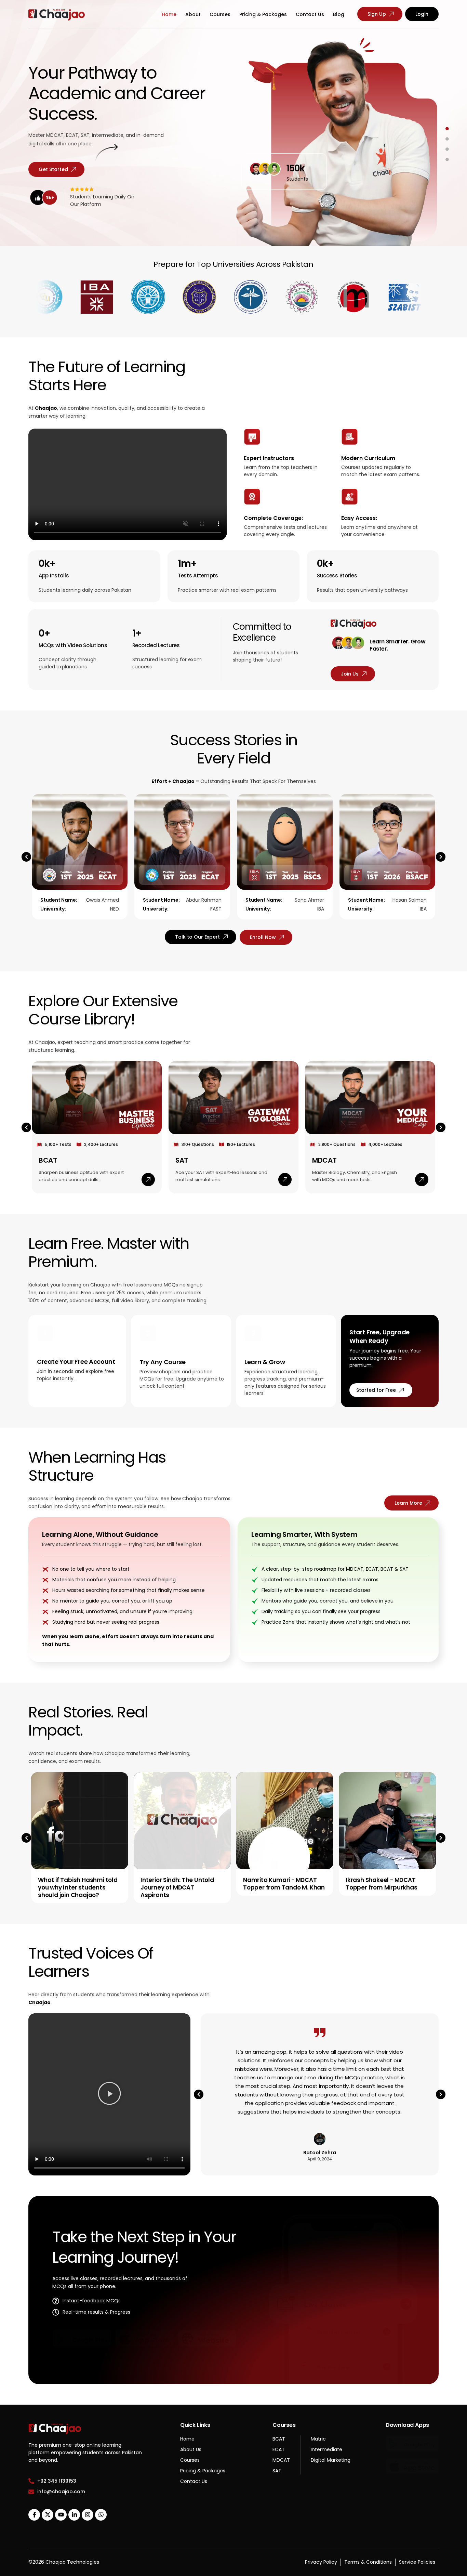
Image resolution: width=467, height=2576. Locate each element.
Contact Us (310, 14)
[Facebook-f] (34, 2515)
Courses (220, 14)
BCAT (48, 1160)
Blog (339, 14)
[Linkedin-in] (74, 2515)
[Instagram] (88, 2515)
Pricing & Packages (263, 14)
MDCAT (324, 1160)
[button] (26, 857)
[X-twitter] (48, 2515)
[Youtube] (61, 2515)
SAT (182, 1160)
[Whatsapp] (101, 2515)
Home (169, 14)
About (193, 14)
